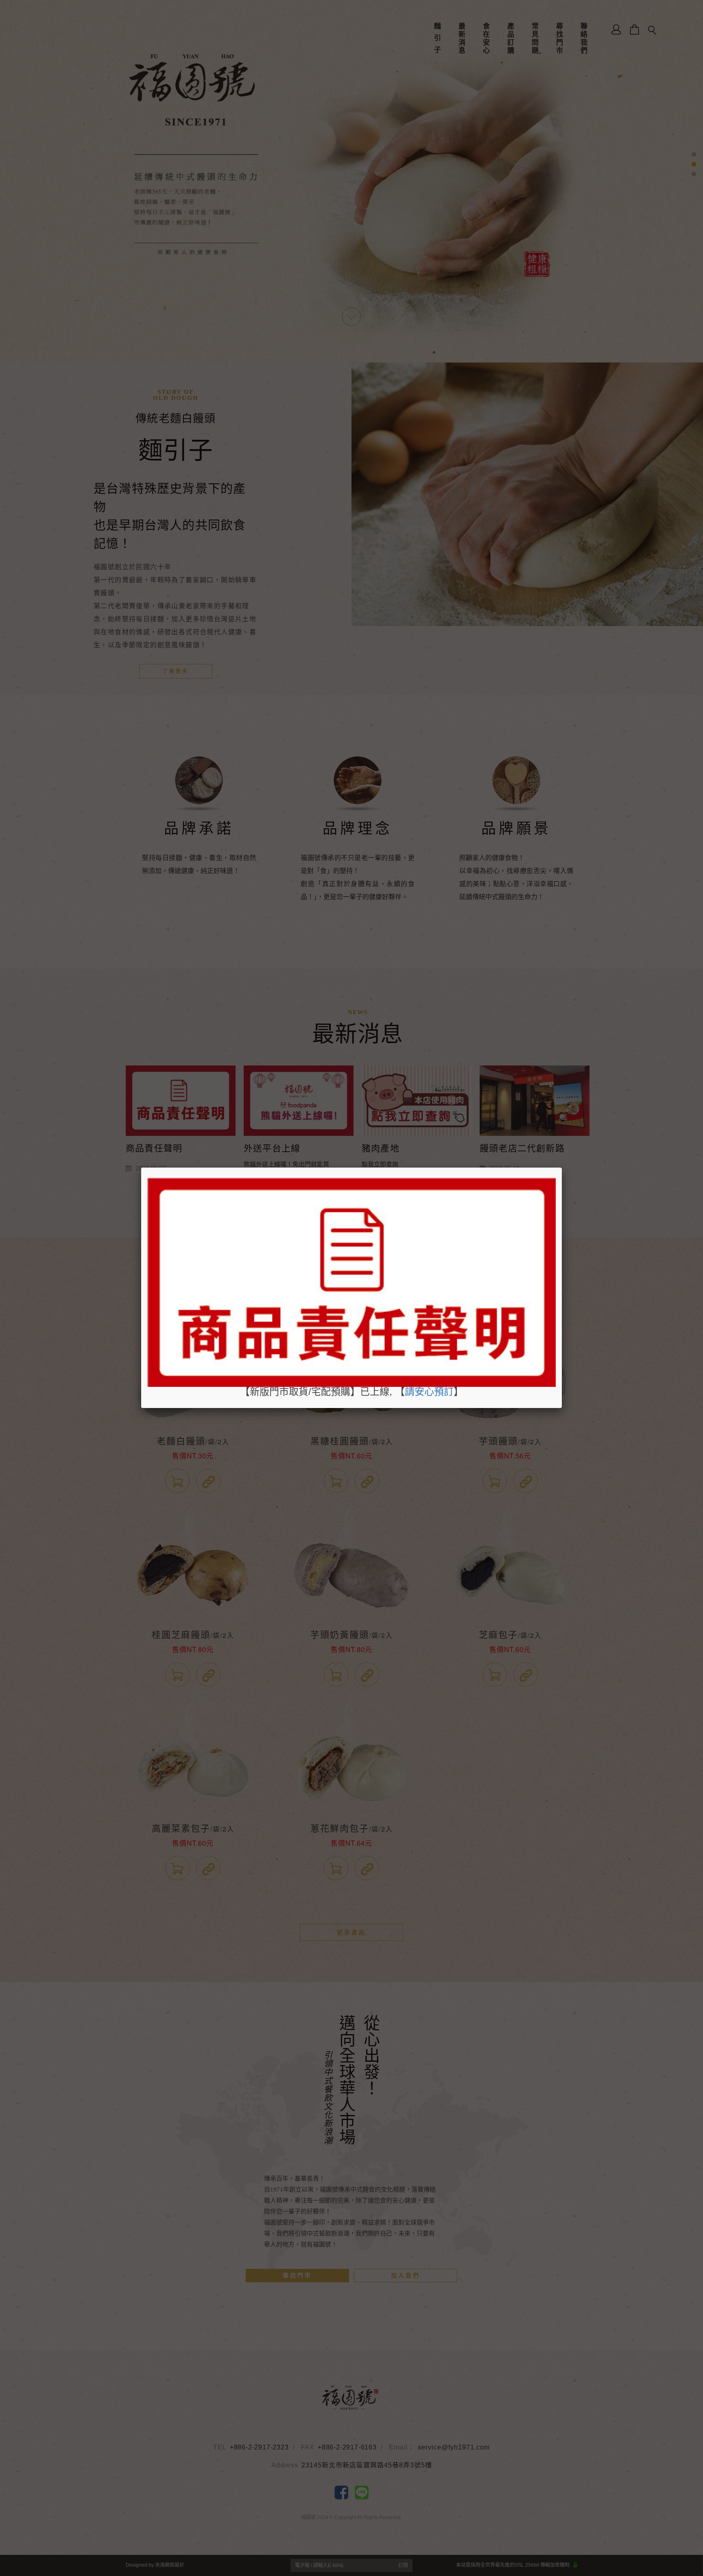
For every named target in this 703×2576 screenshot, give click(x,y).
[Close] (562, 1168)
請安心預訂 (429, 1392)
